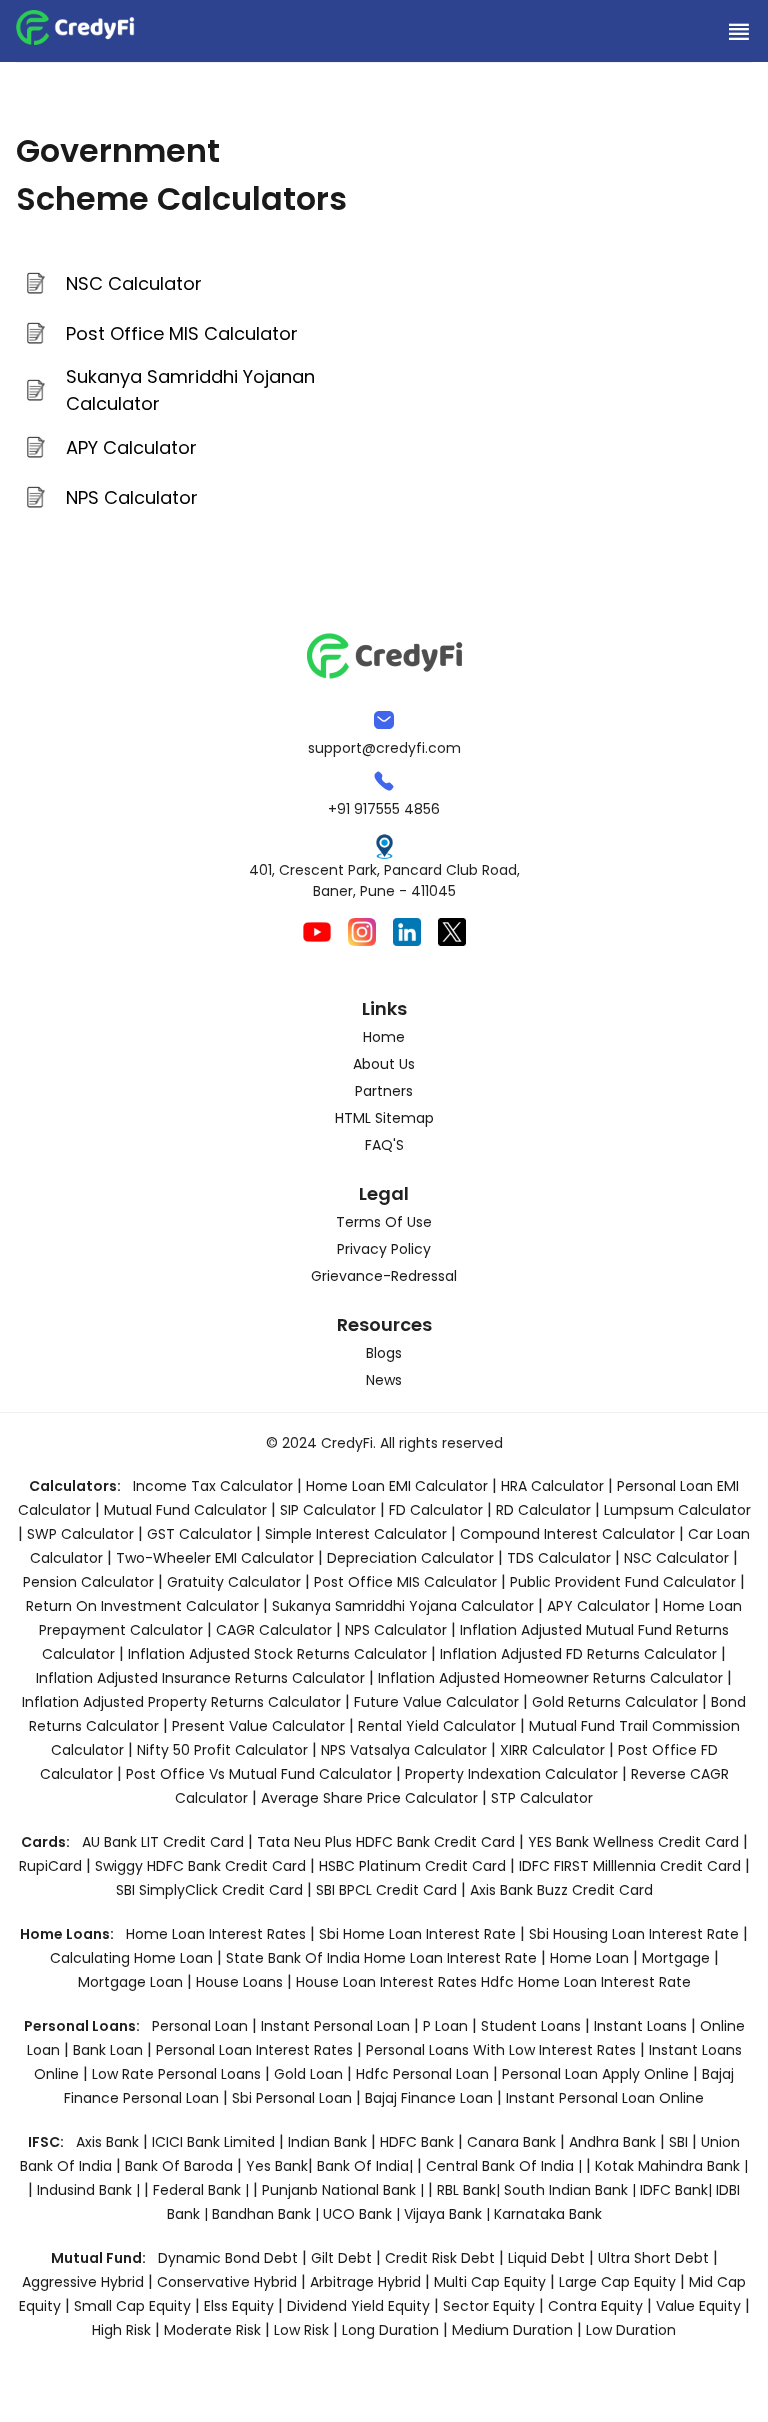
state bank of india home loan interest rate (383, 1958)
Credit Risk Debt (440, 2258)
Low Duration (631, 2330)
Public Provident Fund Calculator (623, 1582)
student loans (531, 2026)
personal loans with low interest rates (501, 2050)
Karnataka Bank (548, 2214)
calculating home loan (133, 1958)
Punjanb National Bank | (345, 2190)
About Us (384, 1064)
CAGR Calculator (274, 1630)
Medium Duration (512, 2330)
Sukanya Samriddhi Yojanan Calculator (190, 390)
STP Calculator (542, 1798)
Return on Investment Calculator (142, 1606)
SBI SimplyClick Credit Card (209, 1890)
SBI (678, 2142)
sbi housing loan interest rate (636, 1934)
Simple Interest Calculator (356, 1534)
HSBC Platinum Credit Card (412, 1866)
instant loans (642, 2026)
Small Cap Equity (132, 2306)
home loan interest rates (218, 1934)
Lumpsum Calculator (677, 1510)
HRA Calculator (552, 1486)
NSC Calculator (134, 283)
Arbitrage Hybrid (365, 2282)
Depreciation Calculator (410, 1558)
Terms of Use (384, 1222)
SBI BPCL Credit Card (388, 1890)
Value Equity (698, 2306)
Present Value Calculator (258, 1726)
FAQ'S (384, 1145)
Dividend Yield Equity (358, 2306)
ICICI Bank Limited (215, 2142)
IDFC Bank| (678, 2190)
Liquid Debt (546, 2258)
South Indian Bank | (572, 2190)
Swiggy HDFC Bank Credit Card (200, 1866)
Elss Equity (239, 2306)
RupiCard (52, 1866)
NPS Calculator (132, 497)
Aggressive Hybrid (83, 2282)
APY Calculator (131, 447)
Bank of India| (367, 2166)
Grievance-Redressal (384, 1276)
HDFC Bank (417, 2142)
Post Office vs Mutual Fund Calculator (259, 1774)
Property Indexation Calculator (511, 1774)
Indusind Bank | (90, 2190)
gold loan (310, 2074)
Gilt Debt (341, 2258)
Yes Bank (277, 2166)
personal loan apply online (597, 2074)
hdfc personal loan (424, 2074)
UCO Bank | (363, 2214)
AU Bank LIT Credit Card (165, 1842)
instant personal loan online (605, 2098)
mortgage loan (132, 1982)
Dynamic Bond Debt (228, 2258)
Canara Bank (513, 2142)
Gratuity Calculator (234, 1582)
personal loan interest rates (256, 2050)
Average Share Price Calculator (369, 1798)
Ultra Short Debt (653, 2258)
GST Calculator (199, 1534)
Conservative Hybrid (227, 2282)
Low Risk (301, 2330)
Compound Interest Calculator (567, 1534)
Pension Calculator (88, 1582)
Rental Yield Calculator (437, 1726)
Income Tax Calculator (213, 1486)
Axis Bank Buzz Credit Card (561, 1890)
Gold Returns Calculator (615, 1702)
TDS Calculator (559, 1558)
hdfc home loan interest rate (586, 1982)
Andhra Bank (612, 2142)
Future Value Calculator (436, 1702)
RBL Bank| (470, 2190)
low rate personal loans (178, 2074)
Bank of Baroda (179, 2166)
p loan (447, 2026)
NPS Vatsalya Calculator (404, 1750)
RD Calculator (543, 1510)
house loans (241, 1982)
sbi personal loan (294, 2098)
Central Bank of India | (506, 2166)
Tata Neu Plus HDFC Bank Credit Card (386, 1842)
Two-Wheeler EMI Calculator (215, 1558)
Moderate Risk (212, 2330)
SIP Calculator (328, 1510)
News (384, 1380)
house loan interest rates (388, 1982)
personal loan (202, 2026)
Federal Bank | (203, 2190)
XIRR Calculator (552, 1750)
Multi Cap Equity (490, 2282)
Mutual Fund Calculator (185, 1510)
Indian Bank (329, 2142)
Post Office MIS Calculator (182, 333)
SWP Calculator (80, 1534)
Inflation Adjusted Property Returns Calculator (181, 1702)
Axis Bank (109, 2142)
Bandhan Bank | (267, 2214)
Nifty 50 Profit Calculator (222, 1750)
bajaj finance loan (431, 2098)
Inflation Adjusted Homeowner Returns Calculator (550, 1678)
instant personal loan (337, 2026)
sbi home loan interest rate (417, 1934)
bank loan (108, 2050)
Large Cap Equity (617, 2282)
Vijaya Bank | (449, 2214)
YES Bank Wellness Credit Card (633, 1842)
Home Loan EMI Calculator (397, 1486)
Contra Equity (595, 2306)
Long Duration (390, 2330)
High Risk (121, 2330)
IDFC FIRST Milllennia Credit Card (632, 1866)
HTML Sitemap (384, 1118)
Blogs (384, 1353)
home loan (591, 1958)
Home (384, 1037)
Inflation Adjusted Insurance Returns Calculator (200, 1678)
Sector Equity (491, 2306)
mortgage (678, 1958)
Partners (384, 1091)
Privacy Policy (384, 1249)
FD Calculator (436, 1510)
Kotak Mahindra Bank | (671, 2166)
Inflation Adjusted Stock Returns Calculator (277, 1654)
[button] (738, 31)
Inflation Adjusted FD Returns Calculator (578, 1654)
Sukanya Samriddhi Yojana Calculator (403, 1606)
